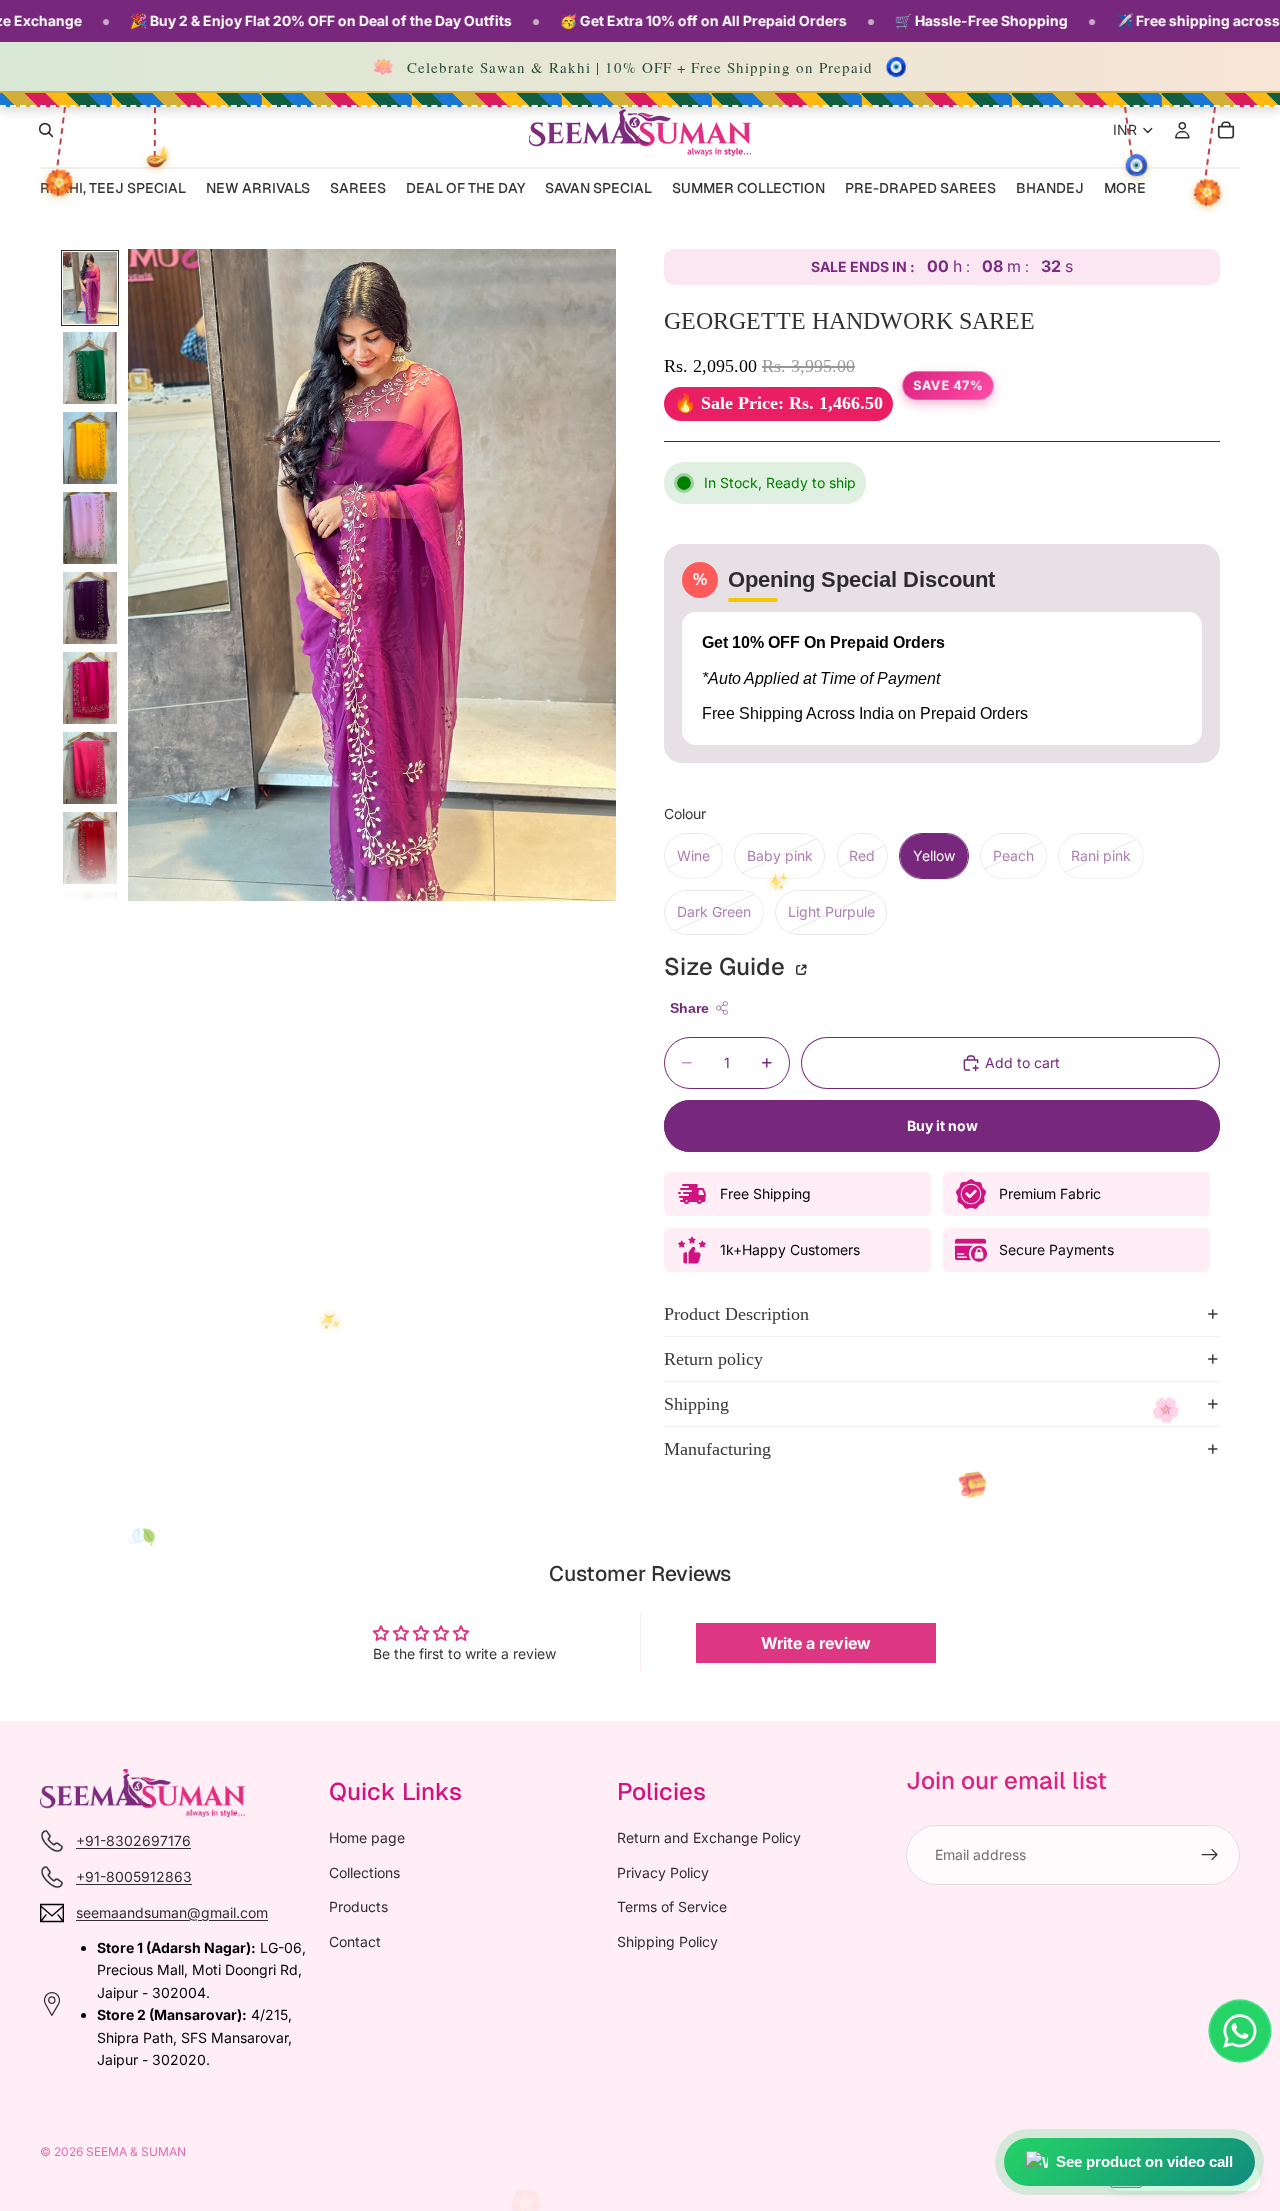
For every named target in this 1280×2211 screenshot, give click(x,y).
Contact (355, 1940)
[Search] (46, 130)
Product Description (736, 1314)
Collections (364, 1872)
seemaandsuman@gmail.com (172, 1912)
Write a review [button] (816, 1643)
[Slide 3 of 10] (90, 448)
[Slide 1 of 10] (90, 288)
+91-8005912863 (134, 1876)
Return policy (713, 1359)
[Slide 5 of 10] (90, 608)
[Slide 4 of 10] (90, 528)
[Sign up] (1210, 1855)
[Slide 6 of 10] (90, 688)
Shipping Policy (667, 1940)
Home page (367, 1837)
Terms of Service (672, 1906)
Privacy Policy (663, 1872)
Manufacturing (717, 1449)
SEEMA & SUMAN (136, 2151)
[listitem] (1125, 189)
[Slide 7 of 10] (90, 768)
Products (358, 1906)
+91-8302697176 (133, 1840)
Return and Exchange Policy (709, 1837)
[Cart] (1226, 130)
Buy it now (942, 1125)
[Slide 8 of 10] (90, 848)
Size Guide (727, 967)
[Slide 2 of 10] (90, 368)
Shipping (696, 1404)
